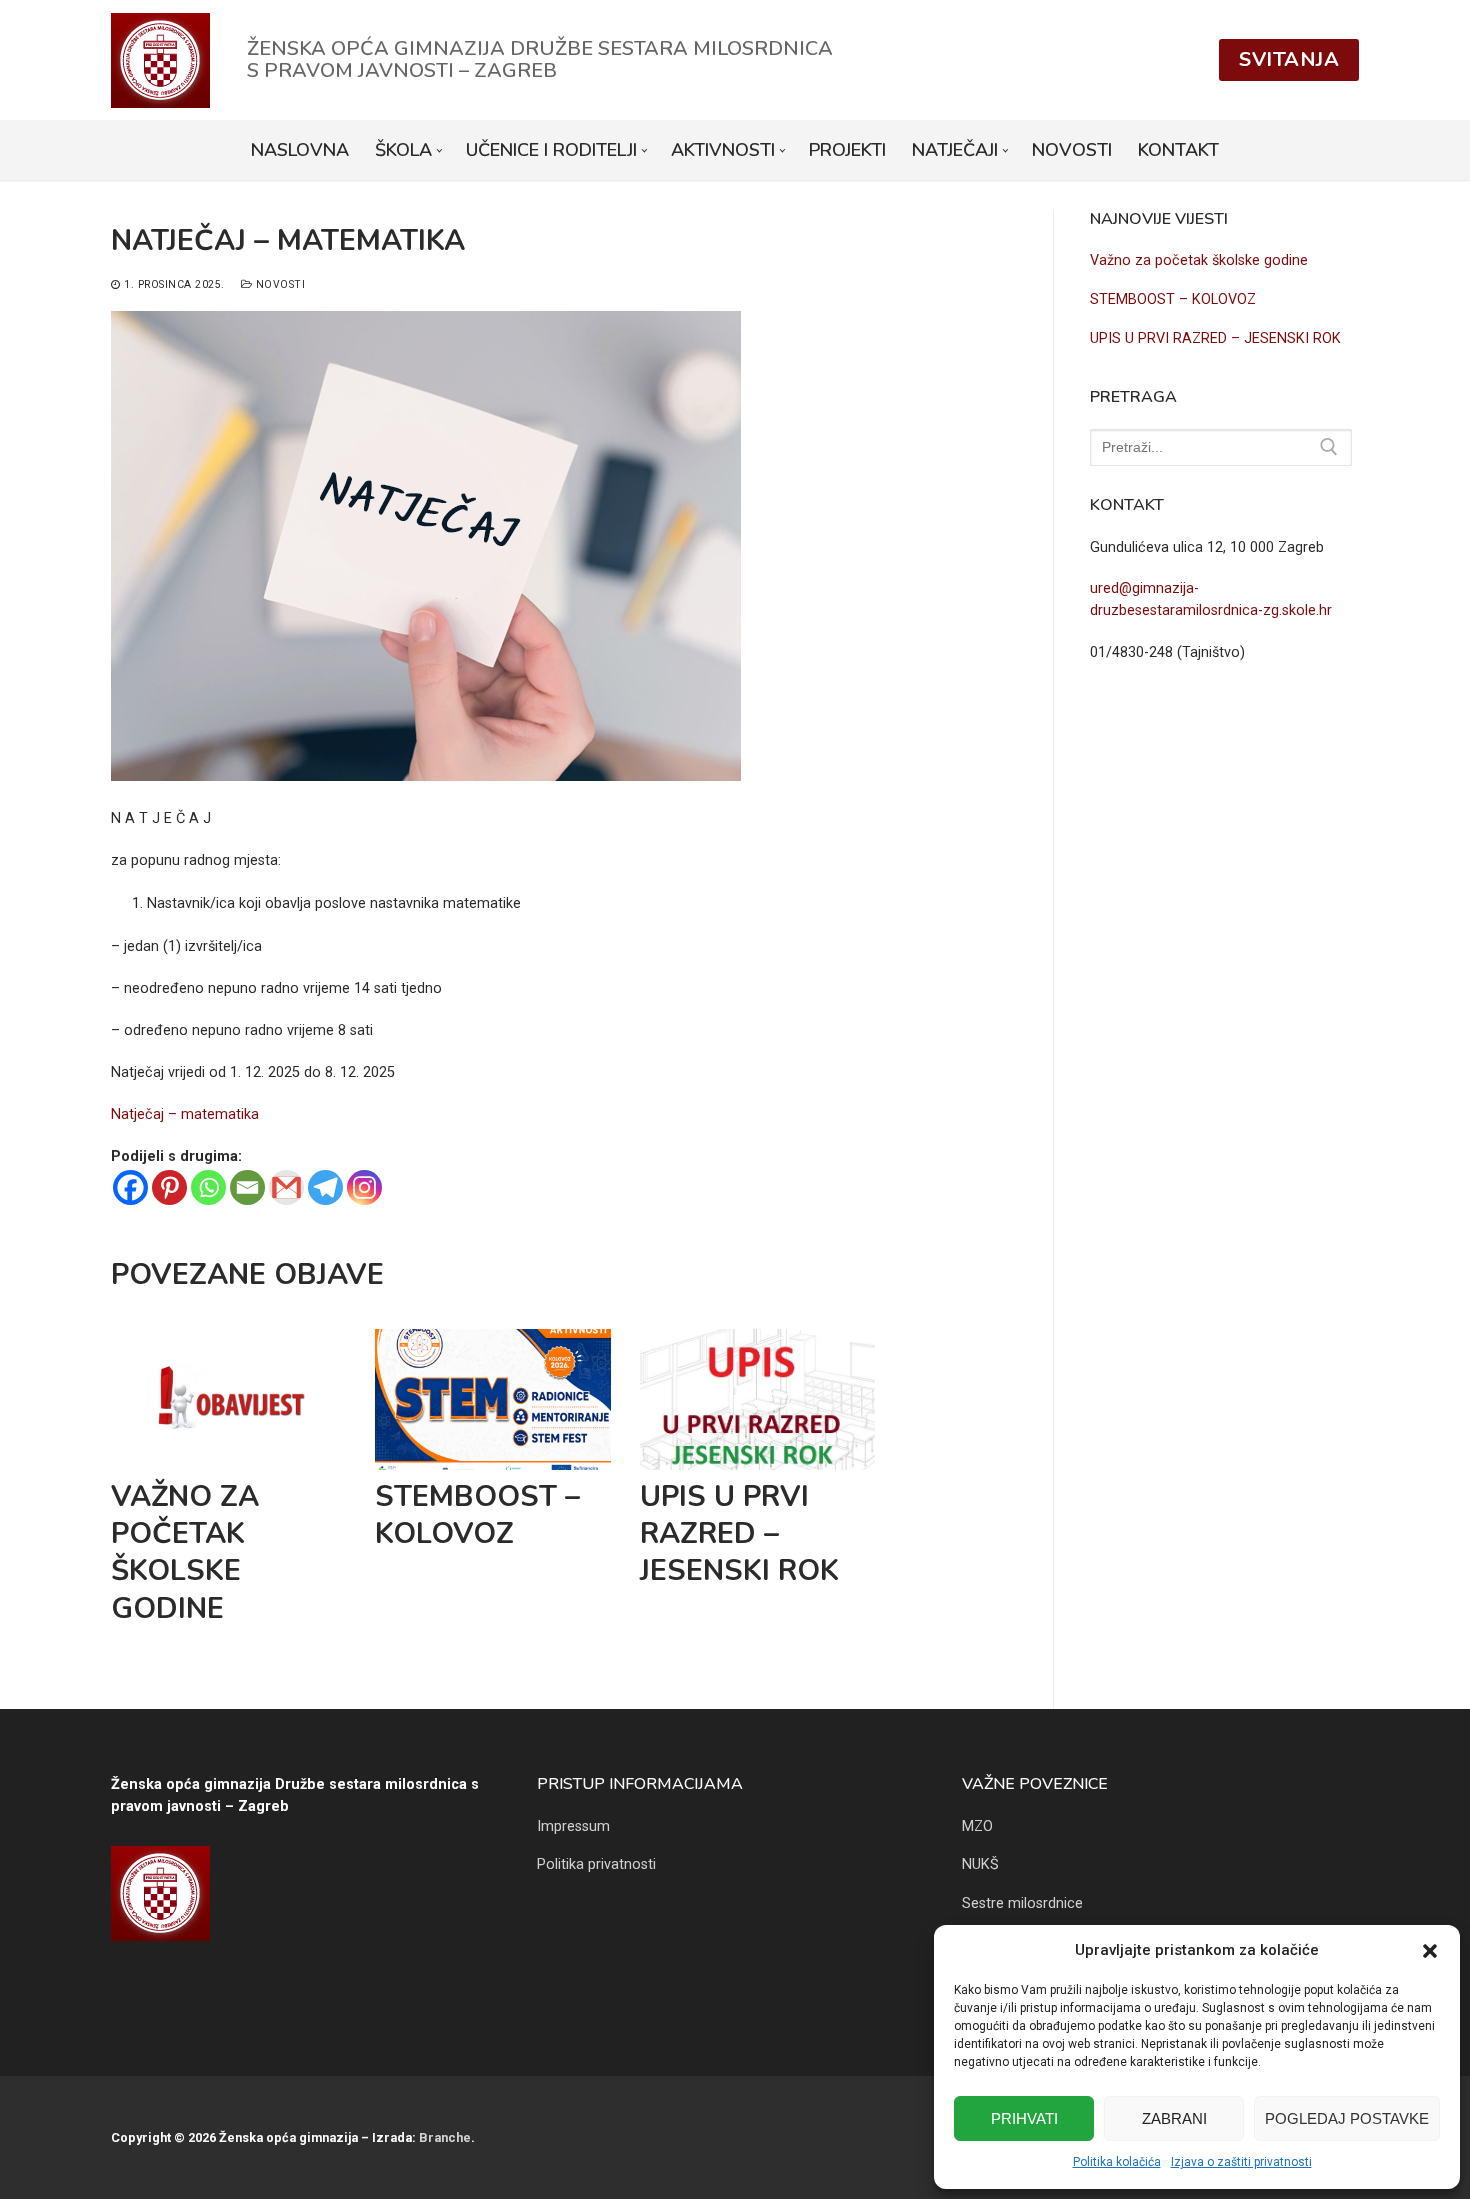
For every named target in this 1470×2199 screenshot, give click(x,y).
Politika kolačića (1117, 2162)
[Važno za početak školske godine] (229, 1399)
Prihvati (1024, 2118)
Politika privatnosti (596, 1864)
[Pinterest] (169, 1187)
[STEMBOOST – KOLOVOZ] (493, 1399)
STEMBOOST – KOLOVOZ (477, 1515)
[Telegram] (325, 1187)
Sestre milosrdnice (1022, 1903)
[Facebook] (130, 1187)
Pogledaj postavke (1347, 2118)
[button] (1430, 1951)
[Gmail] (286, 1187)
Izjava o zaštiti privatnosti (1241, 2162)
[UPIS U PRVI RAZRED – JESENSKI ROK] (758, 1399)
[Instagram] (364, 1187)
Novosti (278, 284)
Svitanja (1289, 59)
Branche (445, 2137)
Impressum (573, 1826)
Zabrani (1174, 2118)
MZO (977, 1826)
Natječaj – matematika (185, 1114)
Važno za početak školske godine (185, 1552)
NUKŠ (980, 1864)
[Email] (247, 1187)
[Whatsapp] (208, 1187)
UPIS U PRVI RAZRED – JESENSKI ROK (739, 1534)
